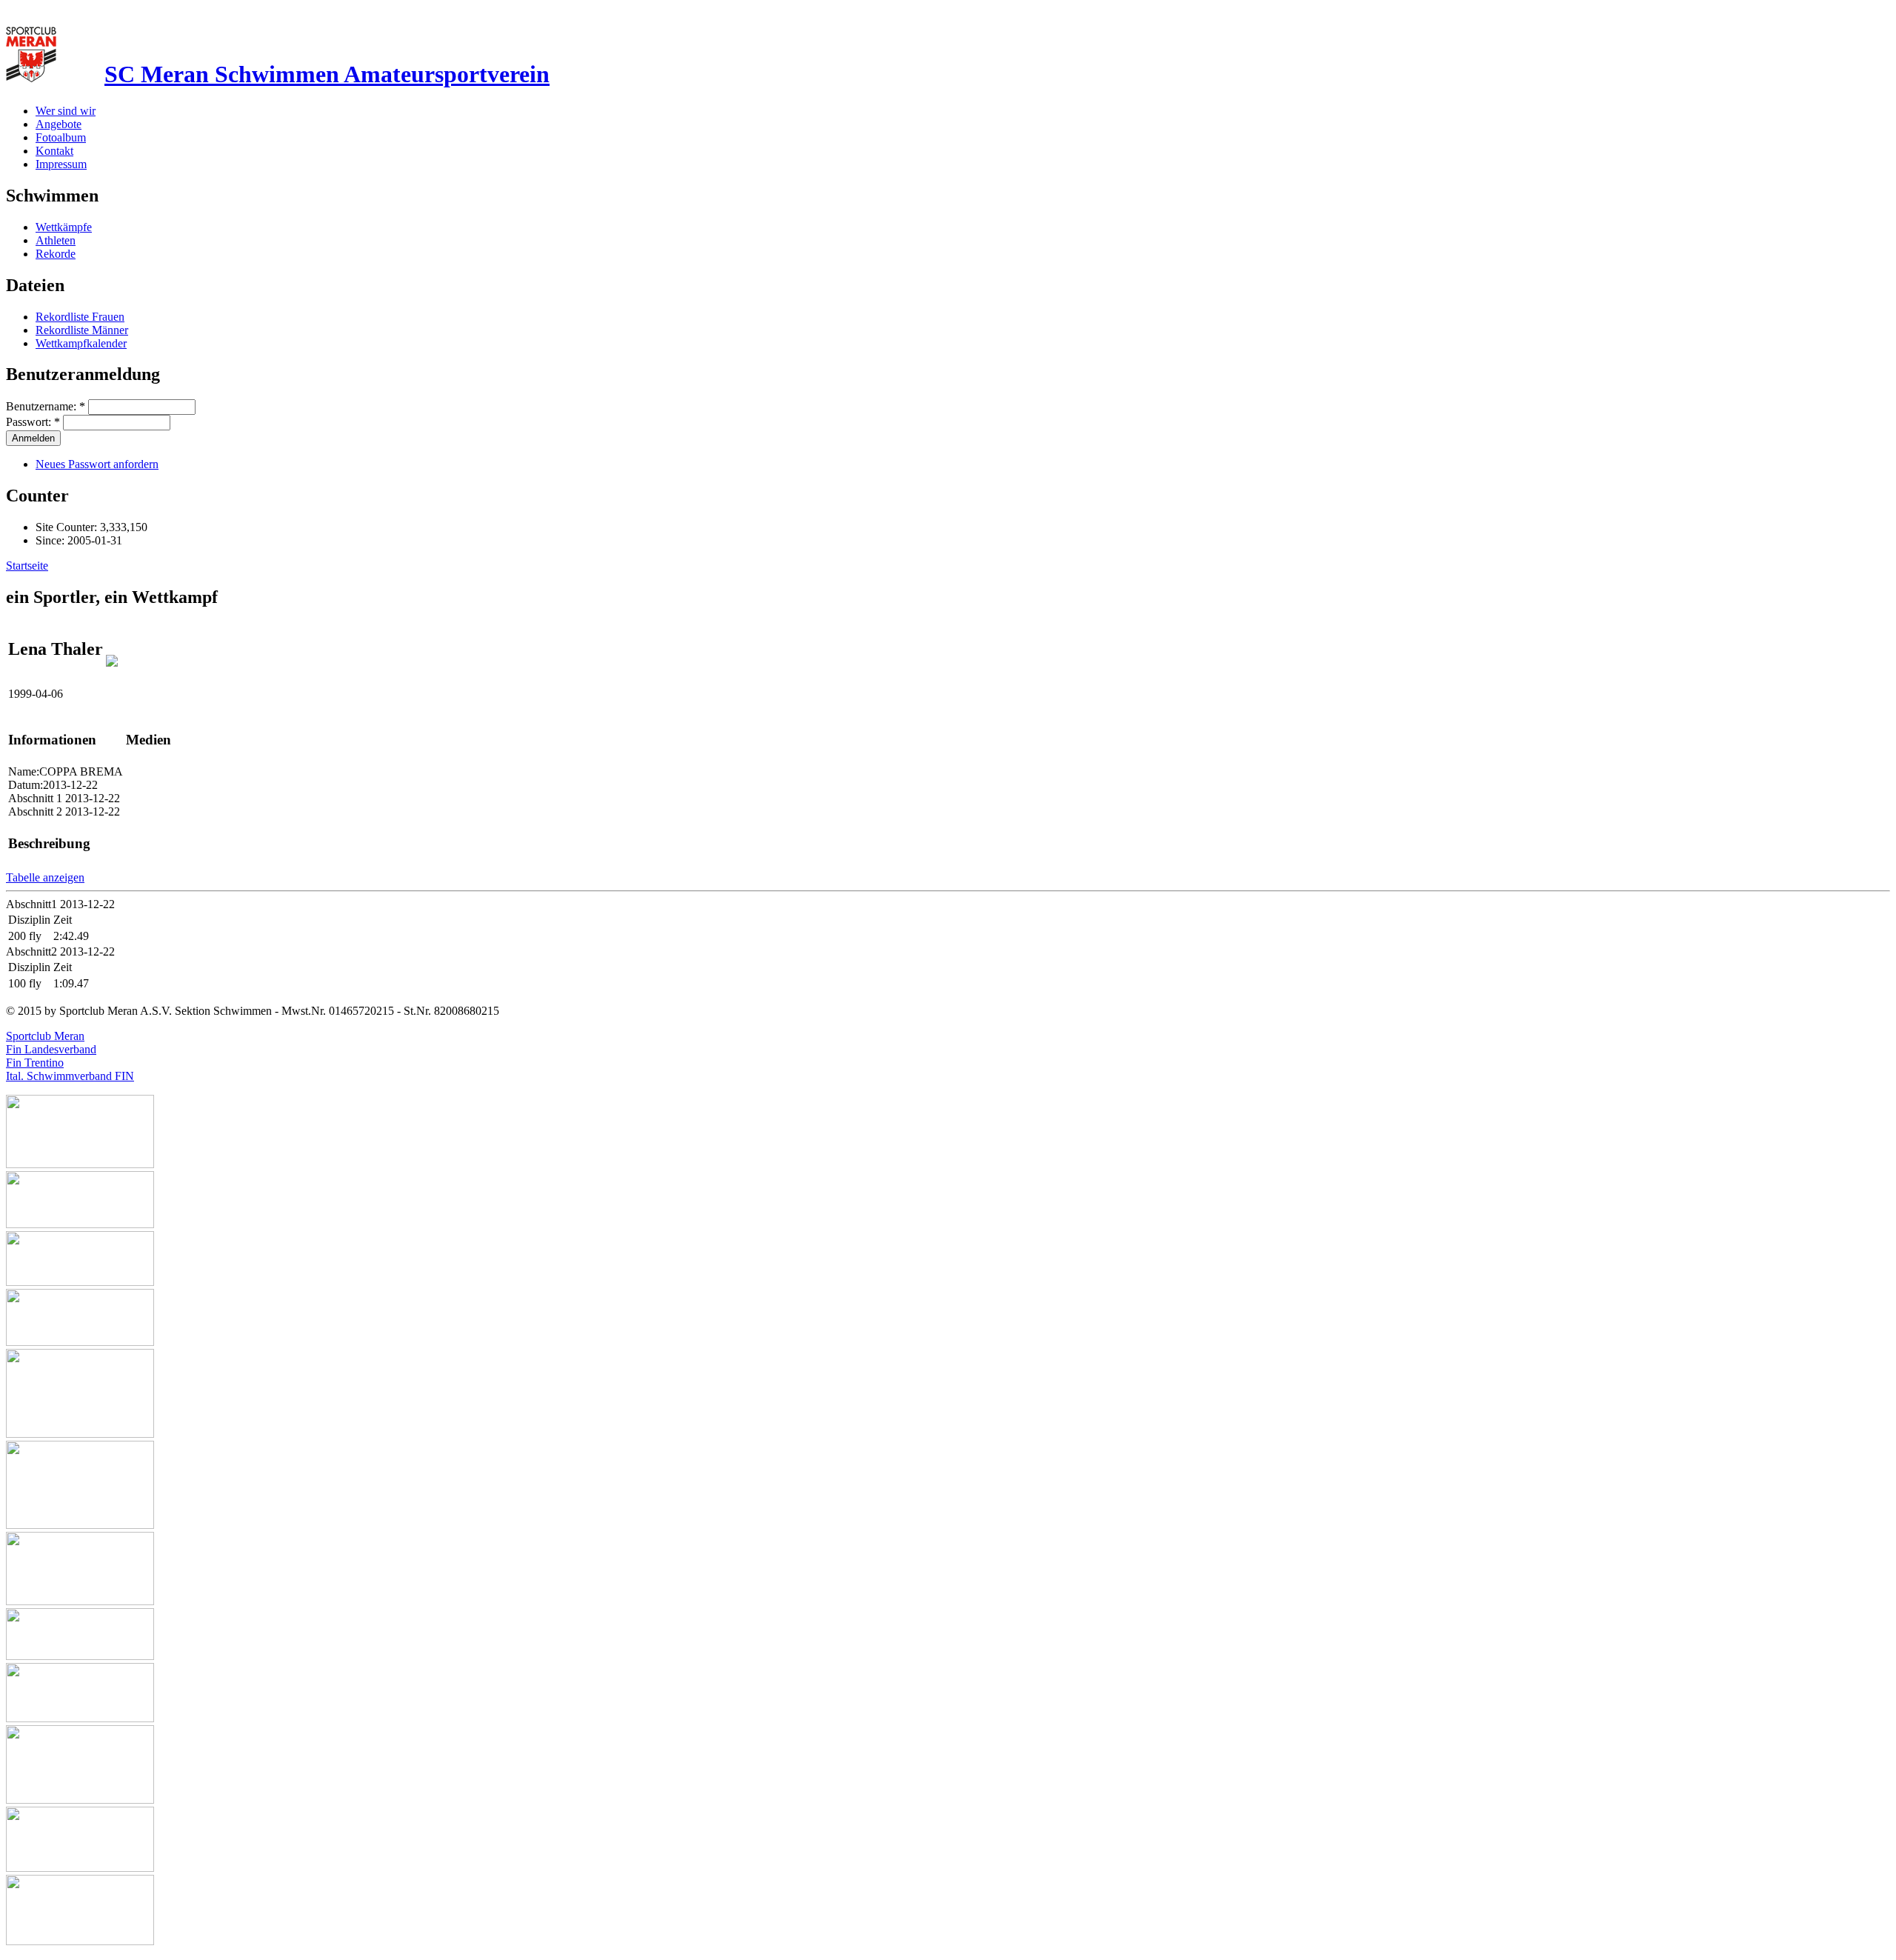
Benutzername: (46, 406)
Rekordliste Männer (82, 330)
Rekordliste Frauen (80, 317)
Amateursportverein (327, 74)
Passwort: (33, 422)
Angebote (59, 124)
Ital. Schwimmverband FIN (70, 1076)
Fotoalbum (61, 137)
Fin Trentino (35, 1063)
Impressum (61, 164)
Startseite (27, 566)
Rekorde (56, 254)
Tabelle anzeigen (45, 877)
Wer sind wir (66, 111)
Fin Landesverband (51, 1049)
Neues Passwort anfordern (97, 464)
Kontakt (54, 151)
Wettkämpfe (64, 227)
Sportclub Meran (45, 1036)
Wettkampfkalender (81, 343)
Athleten (56, 240)
